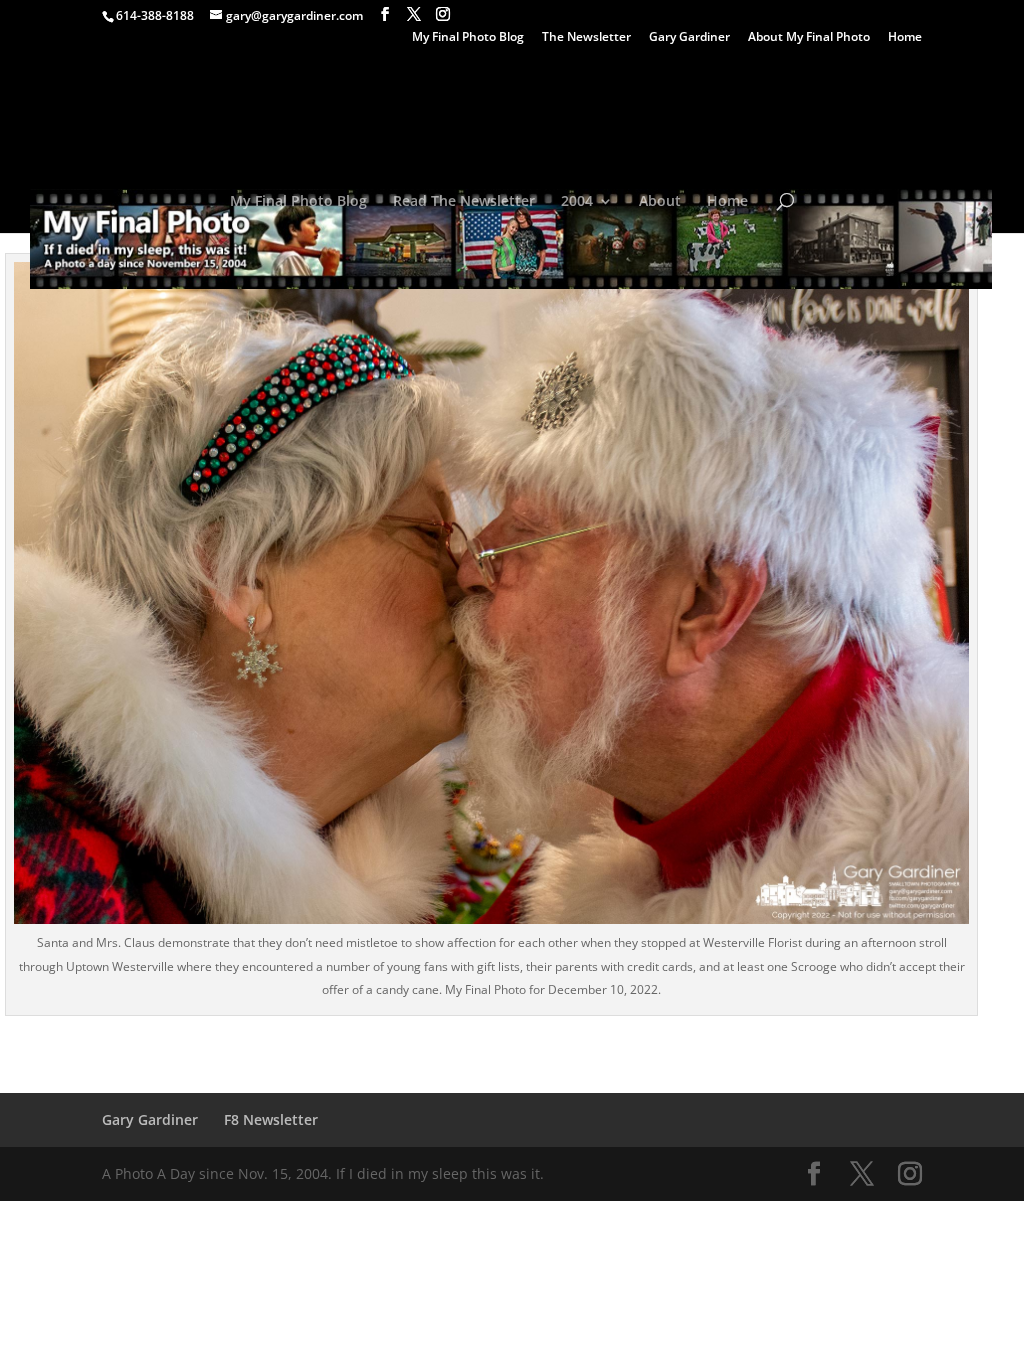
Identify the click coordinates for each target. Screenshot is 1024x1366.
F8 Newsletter (271, 1119)
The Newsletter (586, 38)
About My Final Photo (809, 38)
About (660, 202)
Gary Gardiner (689, 38)
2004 (577, 202)
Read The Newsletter (464, 202)
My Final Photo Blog (468, 38)
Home (905, 38)
